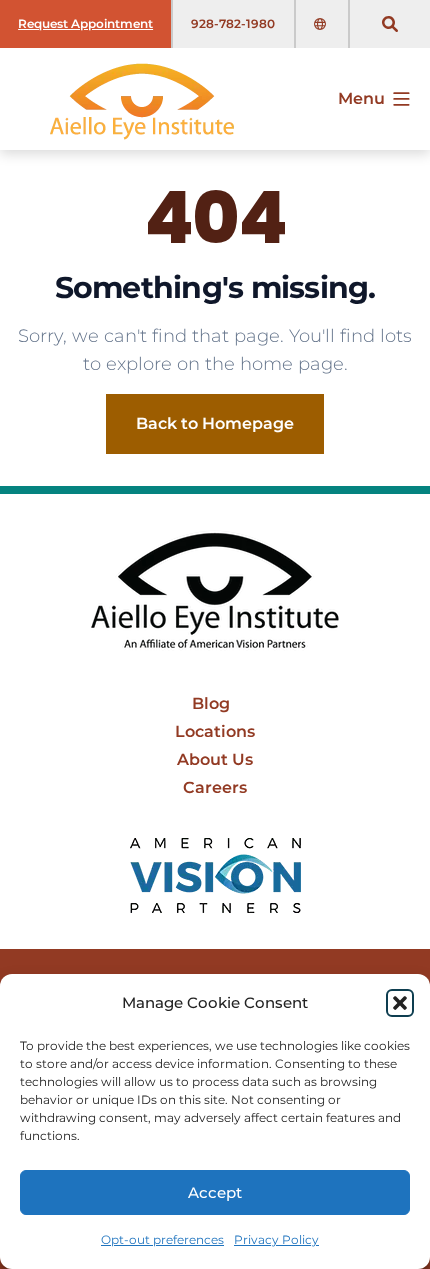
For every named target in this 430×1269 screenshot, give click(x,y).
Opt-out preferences (162, 1239)
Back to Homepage (215, 423)
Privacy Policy (276, 1239)
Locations (215, 731)
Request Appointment (85, 23)
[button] (400, 1003)
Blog (211, 703)
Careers (215, 787)
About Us (215, 759)
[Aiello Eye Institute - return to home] (215, 592)
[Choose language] (322, 24)
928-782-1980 (233, 23)
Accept (215, 1192)
